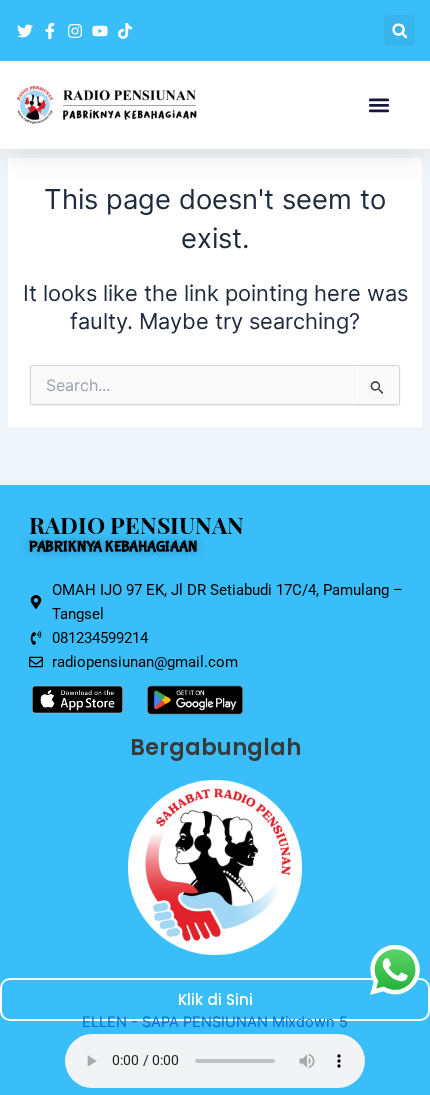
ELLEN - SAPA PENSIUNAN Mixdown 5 (215, 1022)
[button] (399, 30)
